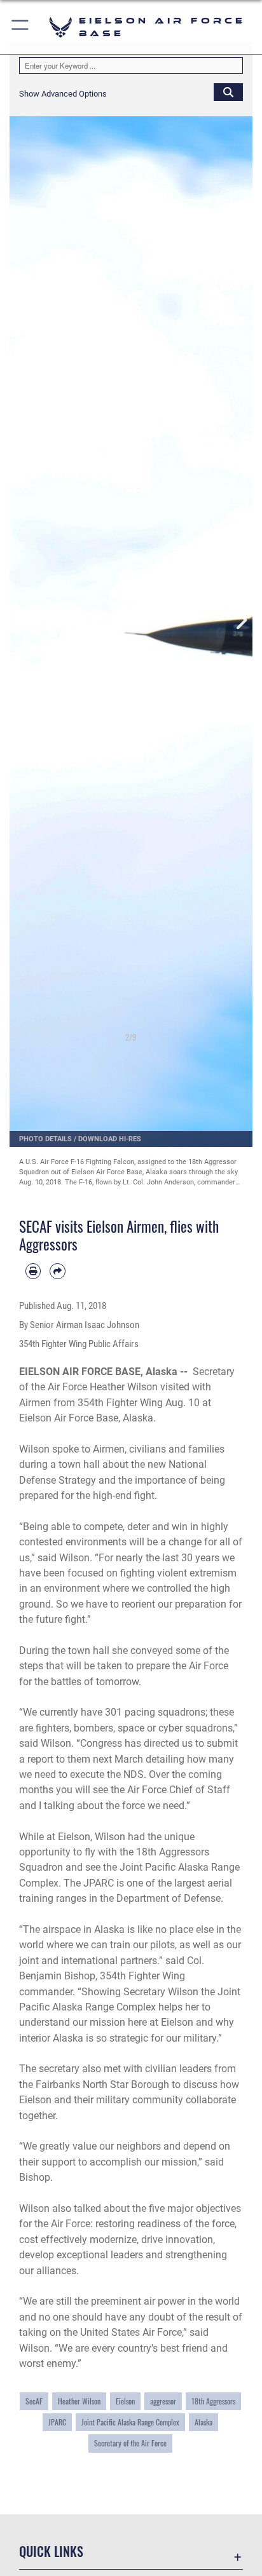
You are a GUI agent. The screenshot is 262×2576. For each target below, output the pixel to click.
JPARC (57, 2422)
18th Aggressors (213, 2401)
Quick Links (51, 2552)
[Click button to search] (228, 92)
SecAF (34, 2401)
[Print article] (33, 1271)
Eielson (125, 2401)
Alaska (203, 2422)
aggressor (163, 2401)
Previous (22, 620)
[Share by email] (57, 1271)
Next (240, 620)
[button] (21, 27)
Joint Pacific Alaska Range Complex (130, 2422)
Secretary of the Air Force (130, 2443)
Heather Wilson (79, 2401)
